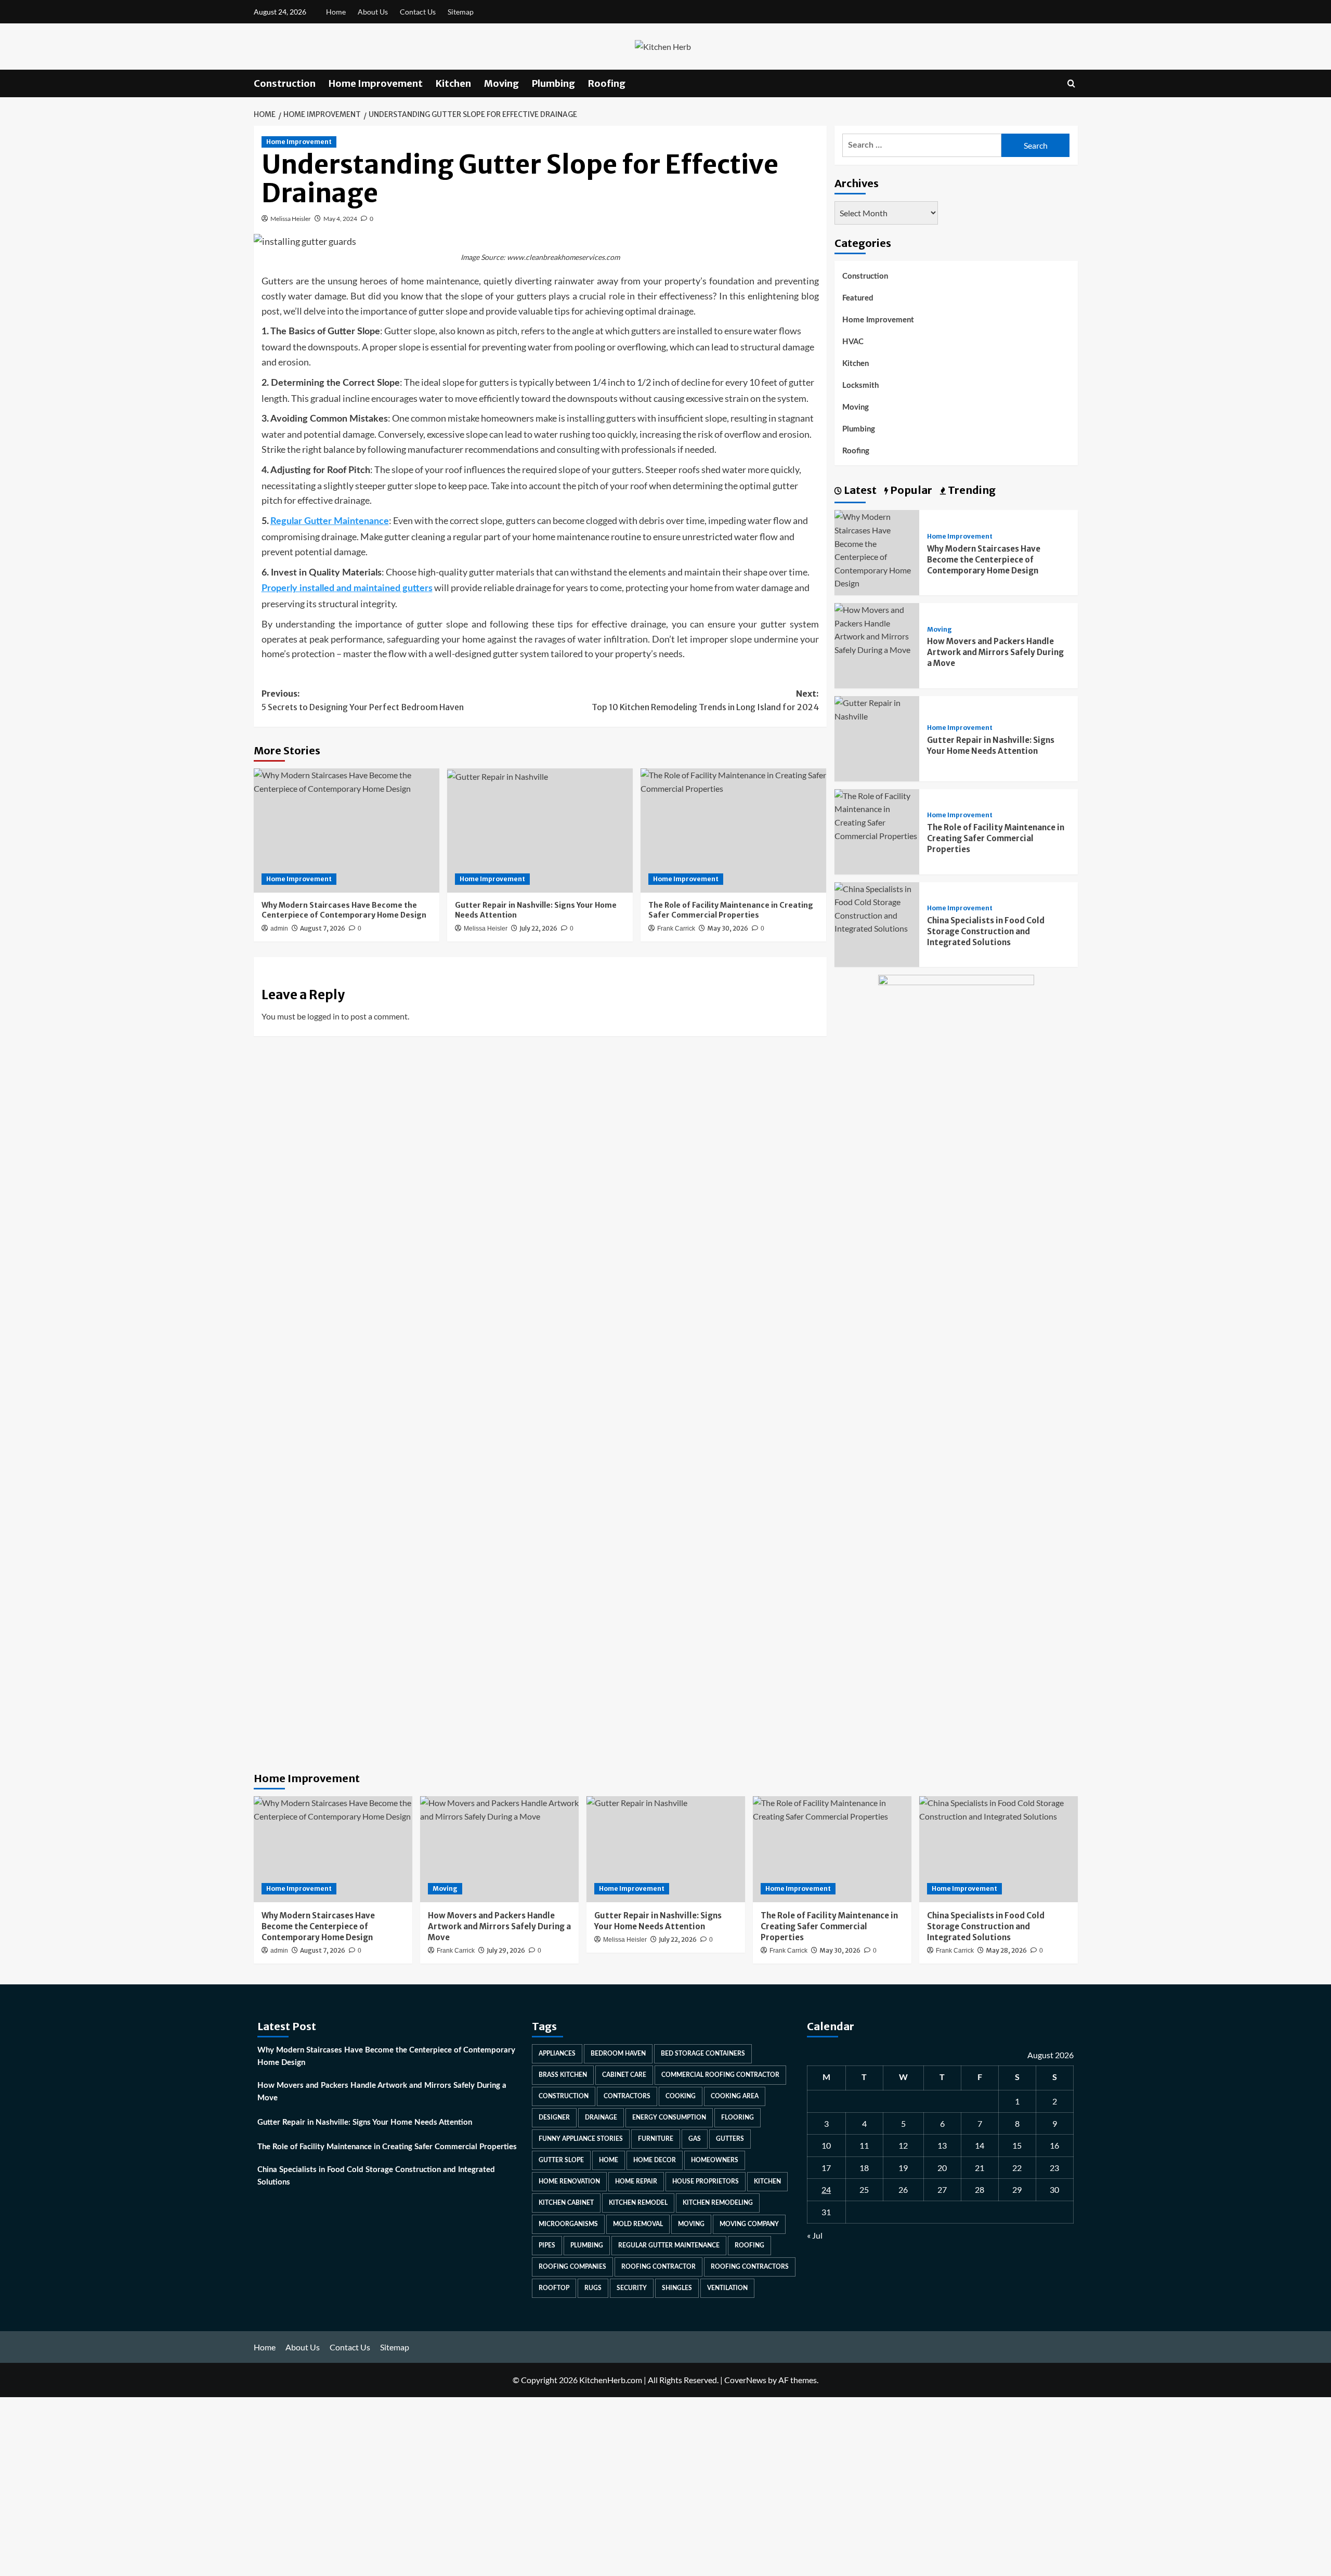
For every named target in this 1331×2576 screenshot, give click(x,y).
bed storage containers (703, 2054)
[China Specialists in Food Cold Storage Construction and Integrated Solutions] (877, 907)
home (609, 2160)
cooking (681, 2096)
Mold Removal (638, 2224)
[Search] (1071, 83)
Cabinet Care (624, 2075)
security (632, 2288)
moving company (749, 2224)
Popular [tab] (910, 490)
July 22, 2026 (538, 928)
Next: (705, 700)
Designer (554, 2117)
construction (564, 2096)
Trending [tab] (971, 490)
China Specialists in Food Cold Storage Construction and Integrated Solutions (986, 931)
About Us (373, 12)
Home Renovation (569, 2181)
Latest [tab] (859, 490)
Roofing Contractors (750, 2267)
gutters (730, 2139)
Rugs (593, 2288)
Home (336, 12)
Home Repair (636, 2181)
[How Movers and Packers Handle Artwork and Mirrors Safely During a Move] (877, 628)
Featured (858, 298)
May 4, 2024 (340, 219)
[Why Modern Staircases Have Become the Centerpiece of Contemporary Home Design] (347, 830)
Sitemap (461, 12)
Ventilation (727, 2288)
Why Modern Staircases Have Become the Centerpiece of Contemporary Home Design (344, 910)
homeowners (715, 2160)
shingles (677, 2288)
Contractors (627, 2096)
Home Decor (655, 2160)
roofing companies (572, 2267)
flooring (738, 2117)
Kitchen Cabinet (566, 2203)
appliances (557, 2054)
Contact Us (418, 12)
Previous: (363, 700)
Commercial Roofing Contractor (720, 2075)
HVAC (853, 342)
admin (279, 929)
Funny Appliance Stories (581, 2139)
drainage (601, 2117)
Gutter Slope (561, 2160)
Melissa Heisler (291, 219)
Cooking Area (735, 2096)
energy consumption (669, 2117)
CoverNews (745, 2380)
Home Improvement (376, 83)
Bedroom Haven (618, 2054)
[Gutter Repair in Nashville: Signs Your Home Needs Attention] (540, 830)
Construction (285, 83)
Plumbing (553, 83)
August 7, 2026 (323, 928)
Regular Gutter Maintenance (669, 2245)
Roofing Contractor (658, 2267)
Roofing (607, 83)
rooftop (554, 2288)
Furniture (656, 2139)
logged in (323, 1016)
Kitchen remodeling (718, 2203)
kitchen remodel (638, 2203)
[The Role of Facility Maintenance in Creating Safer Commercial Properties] (733, 830)
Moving (501, 83)
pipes (547, 2245)
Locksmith (860, 385)
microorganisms (568, 2224)
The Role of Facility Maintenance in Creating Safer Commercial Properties (996, 838)
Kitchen (453, 83)
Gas (695, 2139)
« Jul (815, 2235)
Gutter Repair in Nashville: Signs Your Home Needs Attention (365, 2122)
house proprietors (706, 2181)
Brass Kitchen (563, 2075)
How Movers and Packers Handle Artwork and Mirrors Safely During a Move (995, 652)
